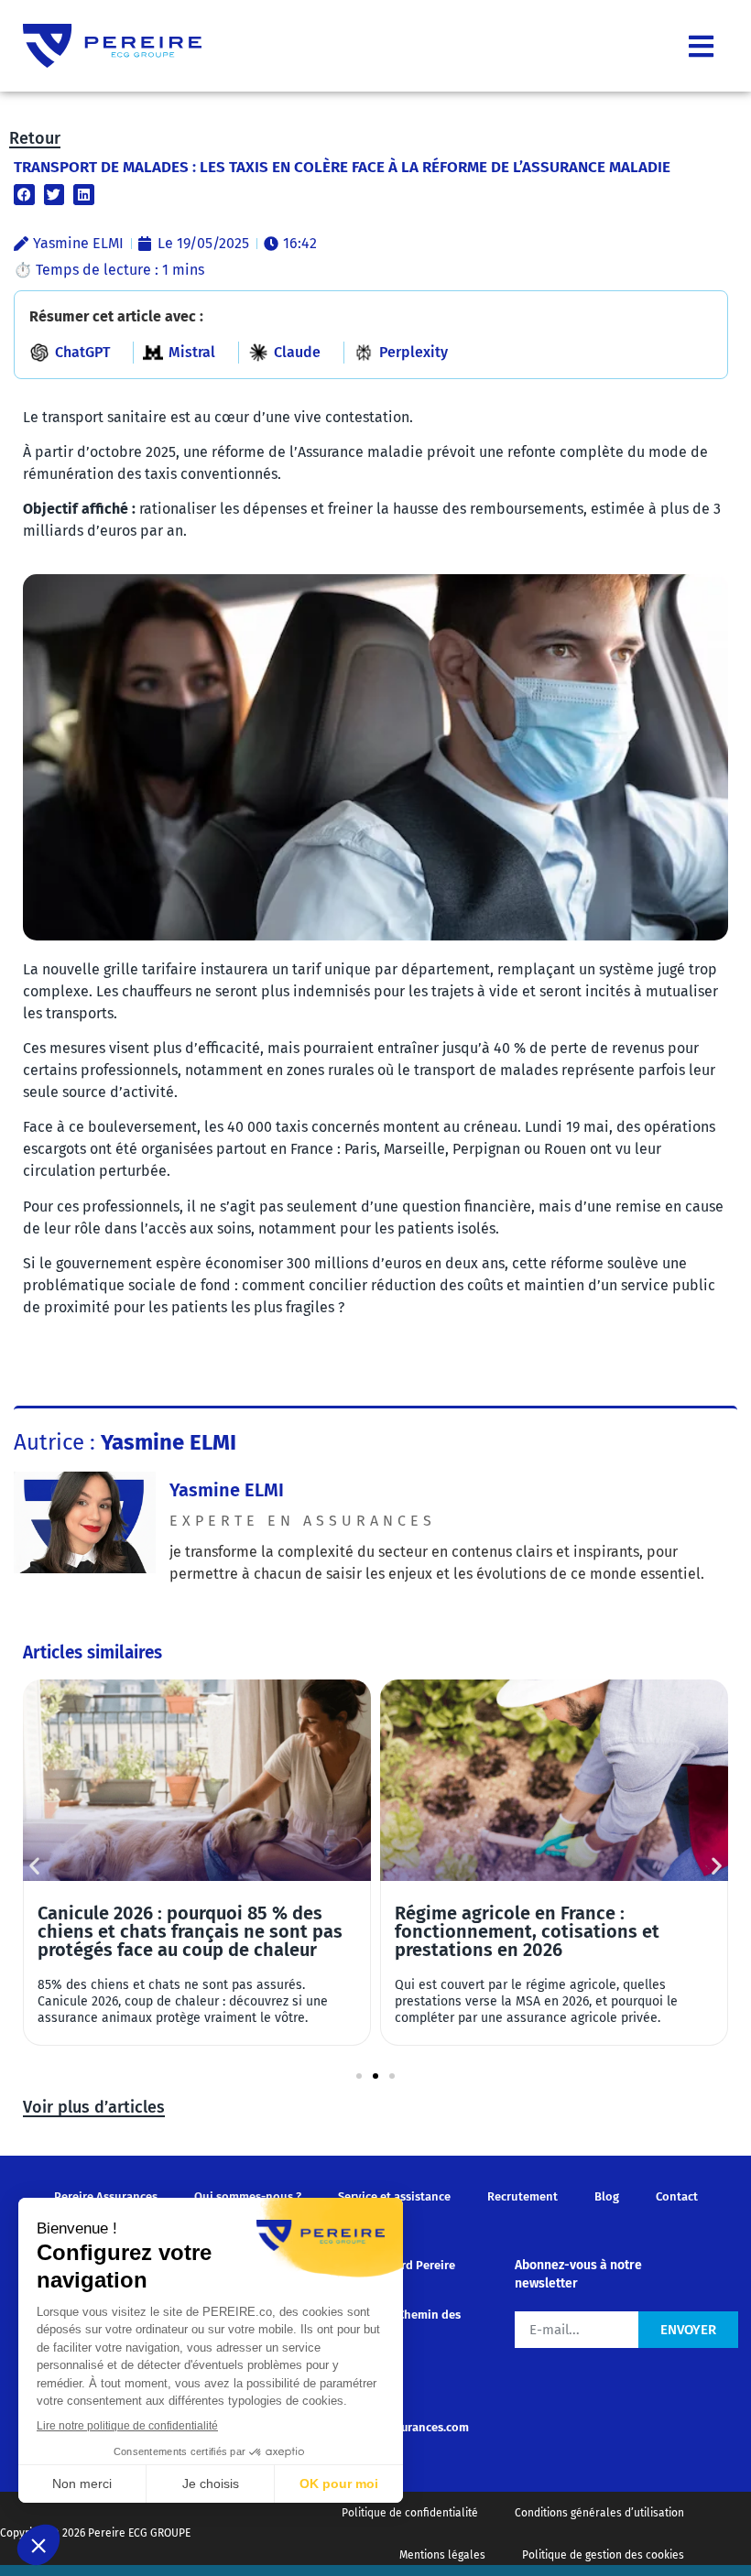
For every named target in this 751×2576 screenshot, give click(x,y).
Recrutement (522, 2196)
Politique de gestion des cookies (603, 2555)
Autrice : (125, 1442)
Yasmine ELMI (227, 1490)
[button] (24, 195)
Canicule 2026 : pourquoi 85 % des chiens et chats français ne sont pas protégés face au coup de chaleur (190, 1931)
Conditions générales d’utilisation (599, 2513)
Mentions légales (442, 2555)
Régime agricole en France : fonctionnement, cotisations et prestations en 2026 (527, 1931)
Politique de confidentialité (410, 2513)
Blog (607, 2196)
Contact (677, 2196)
